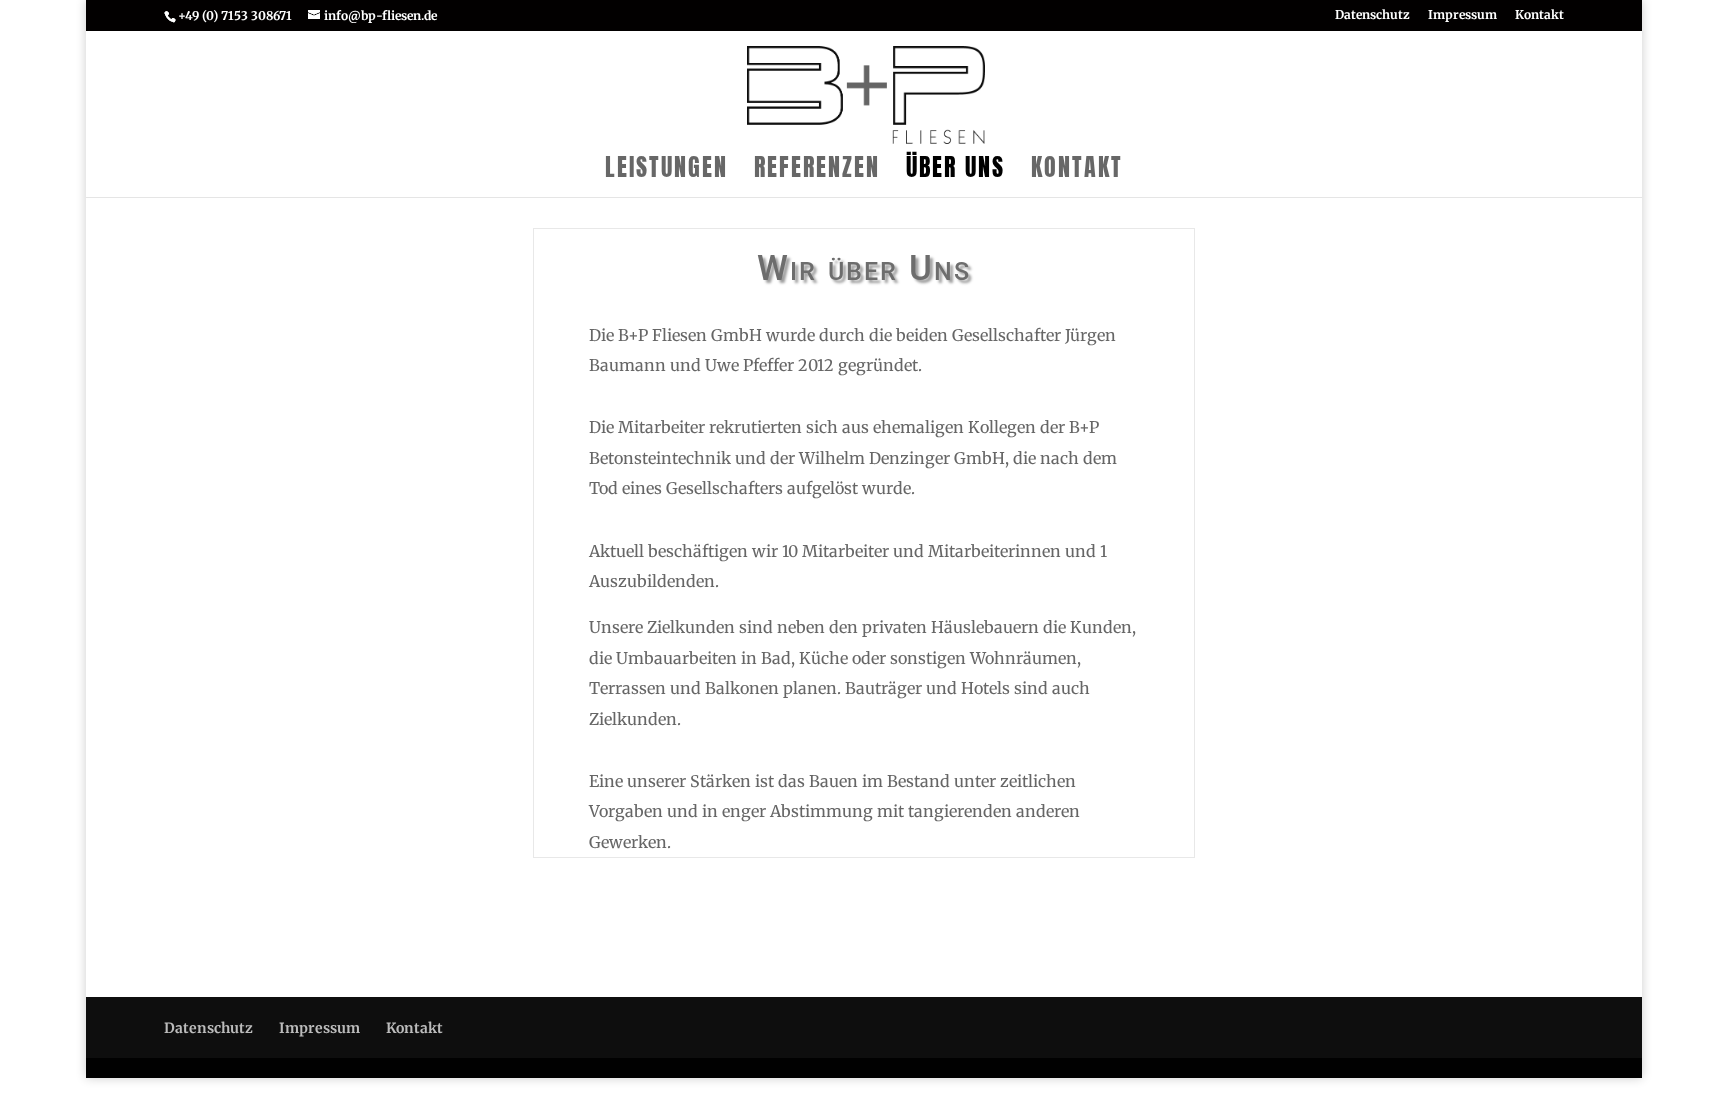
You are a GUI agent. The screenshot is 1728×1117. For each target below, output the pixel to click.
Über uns (955, 172)
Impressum (1462, 15)
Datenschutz (1372, 15)
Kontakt (1539, 15)
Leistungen (666, 172)
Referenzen (817, 172)
